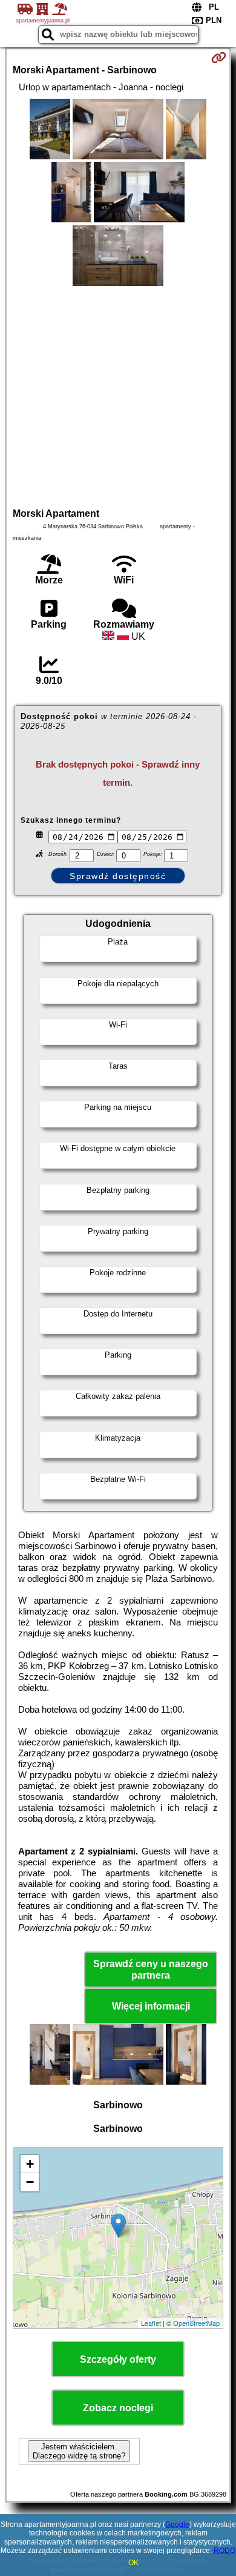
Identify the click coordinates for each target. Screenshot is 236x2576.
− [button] (30, 2182)
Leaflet (151, 2323)
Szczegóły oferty (118, 2359)
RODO (225, 2551)
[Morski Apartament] (50, 130)
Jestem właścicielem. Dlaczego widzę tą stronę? (79, 2451)
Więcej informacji (151, 2006)
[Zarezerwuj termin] (219, 58)
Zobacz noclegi (118, 2408)
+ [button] (30, 2164)
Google (177, 2525)
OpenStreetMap (196, 2323)
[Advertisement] (118, 395)
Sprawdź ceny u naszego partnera (151, 1970)
